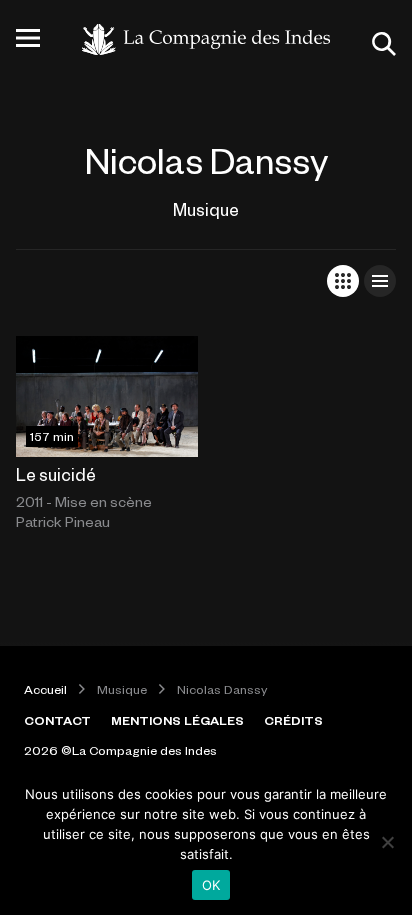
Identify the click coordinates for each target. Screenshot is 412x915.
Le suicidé (56, 474)
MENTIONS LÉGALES (177, 720)
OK (211, 885)
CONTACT (57, 720)
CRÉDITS (293, 720)
